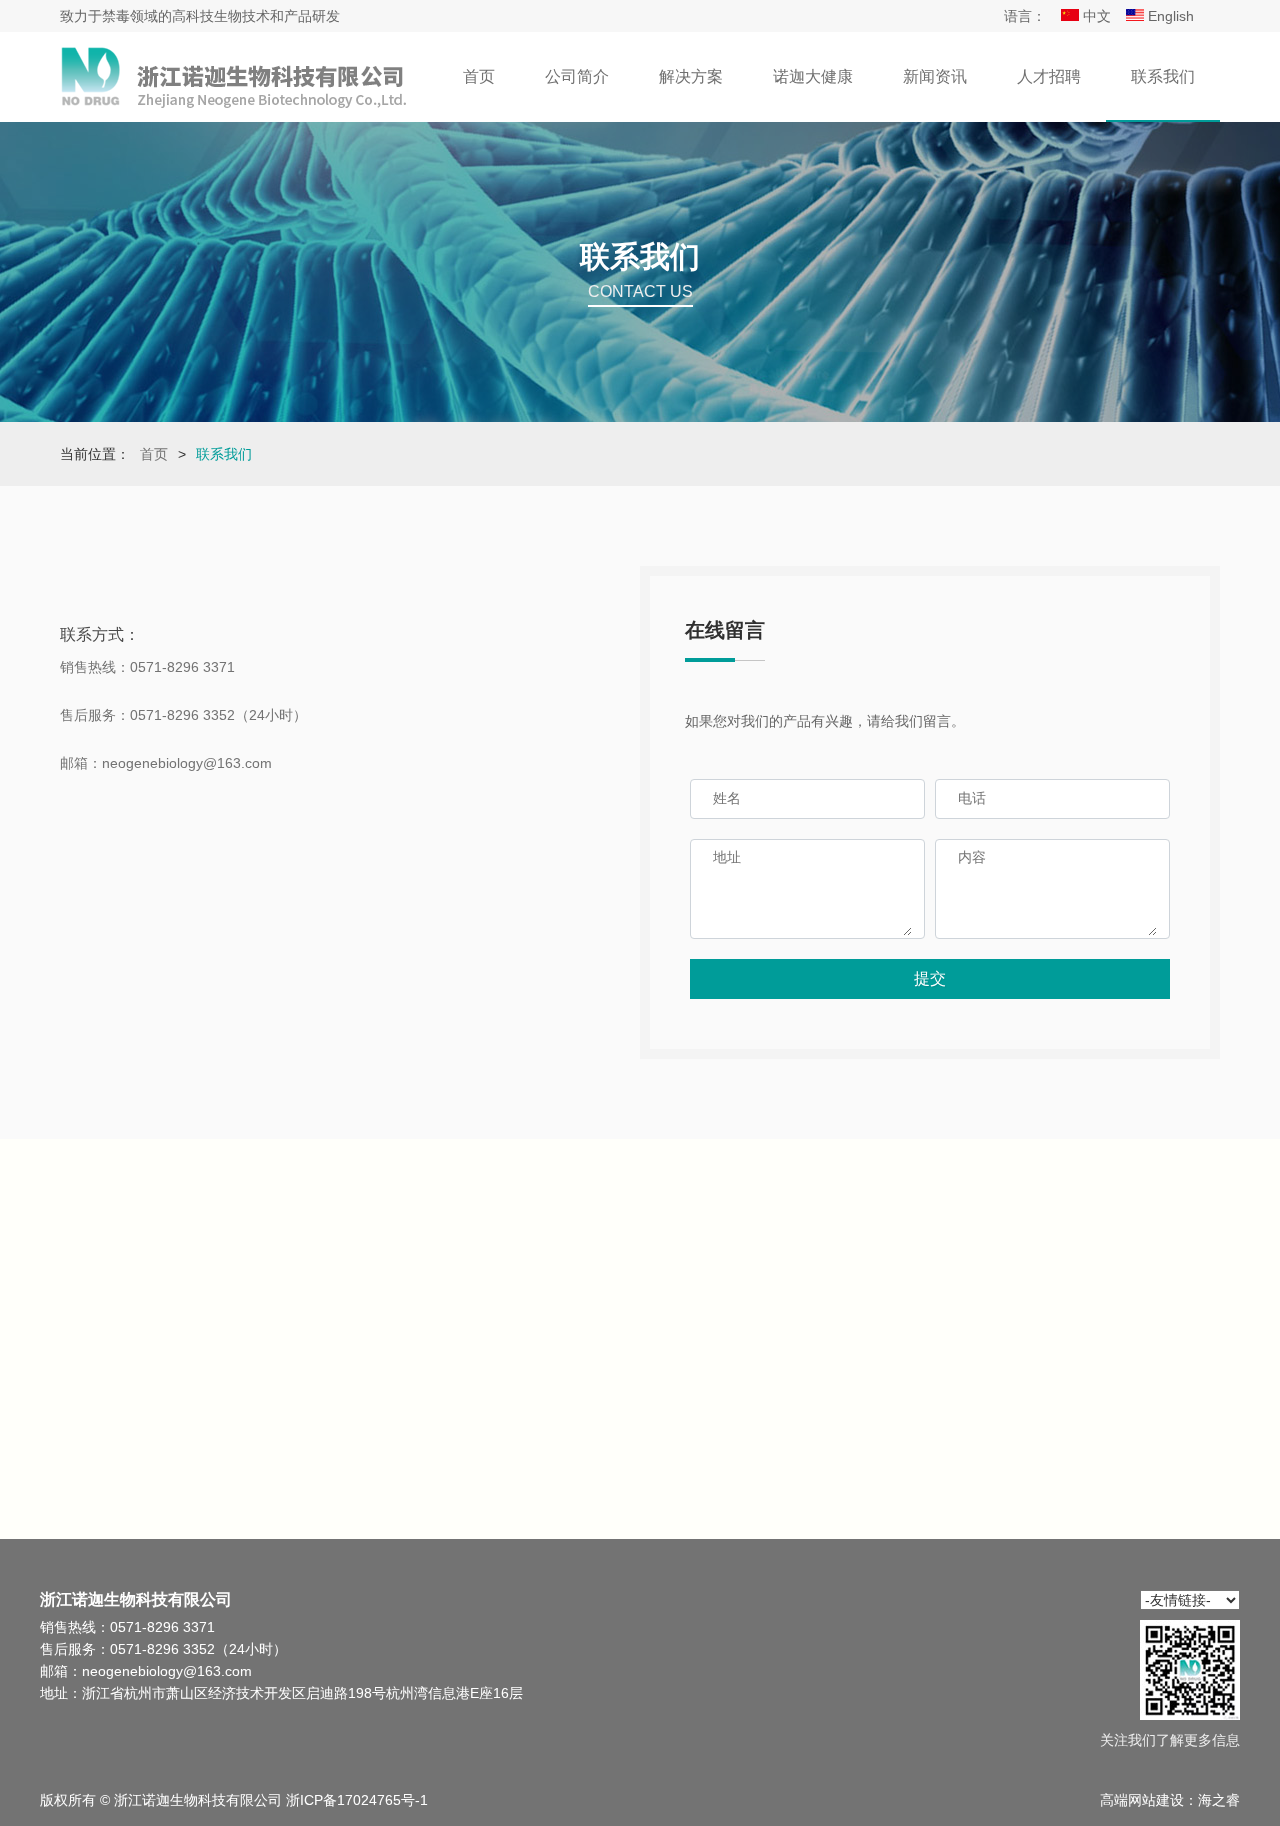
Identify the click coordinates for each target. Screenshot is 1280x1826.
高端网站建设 (1142, 1800)
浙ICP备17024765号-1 (357, 1800)
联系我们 (1163, 76)
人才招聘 (1049, 76)
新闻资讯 (935, 76)
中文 (1095, 16)
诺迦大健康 (813, 76)
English (1169, 16)
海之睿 (1219, 1800)
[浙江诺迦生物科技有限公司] (235, 77)
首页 (479, 76)
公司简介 (577, 76)
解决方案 (691, 76)
